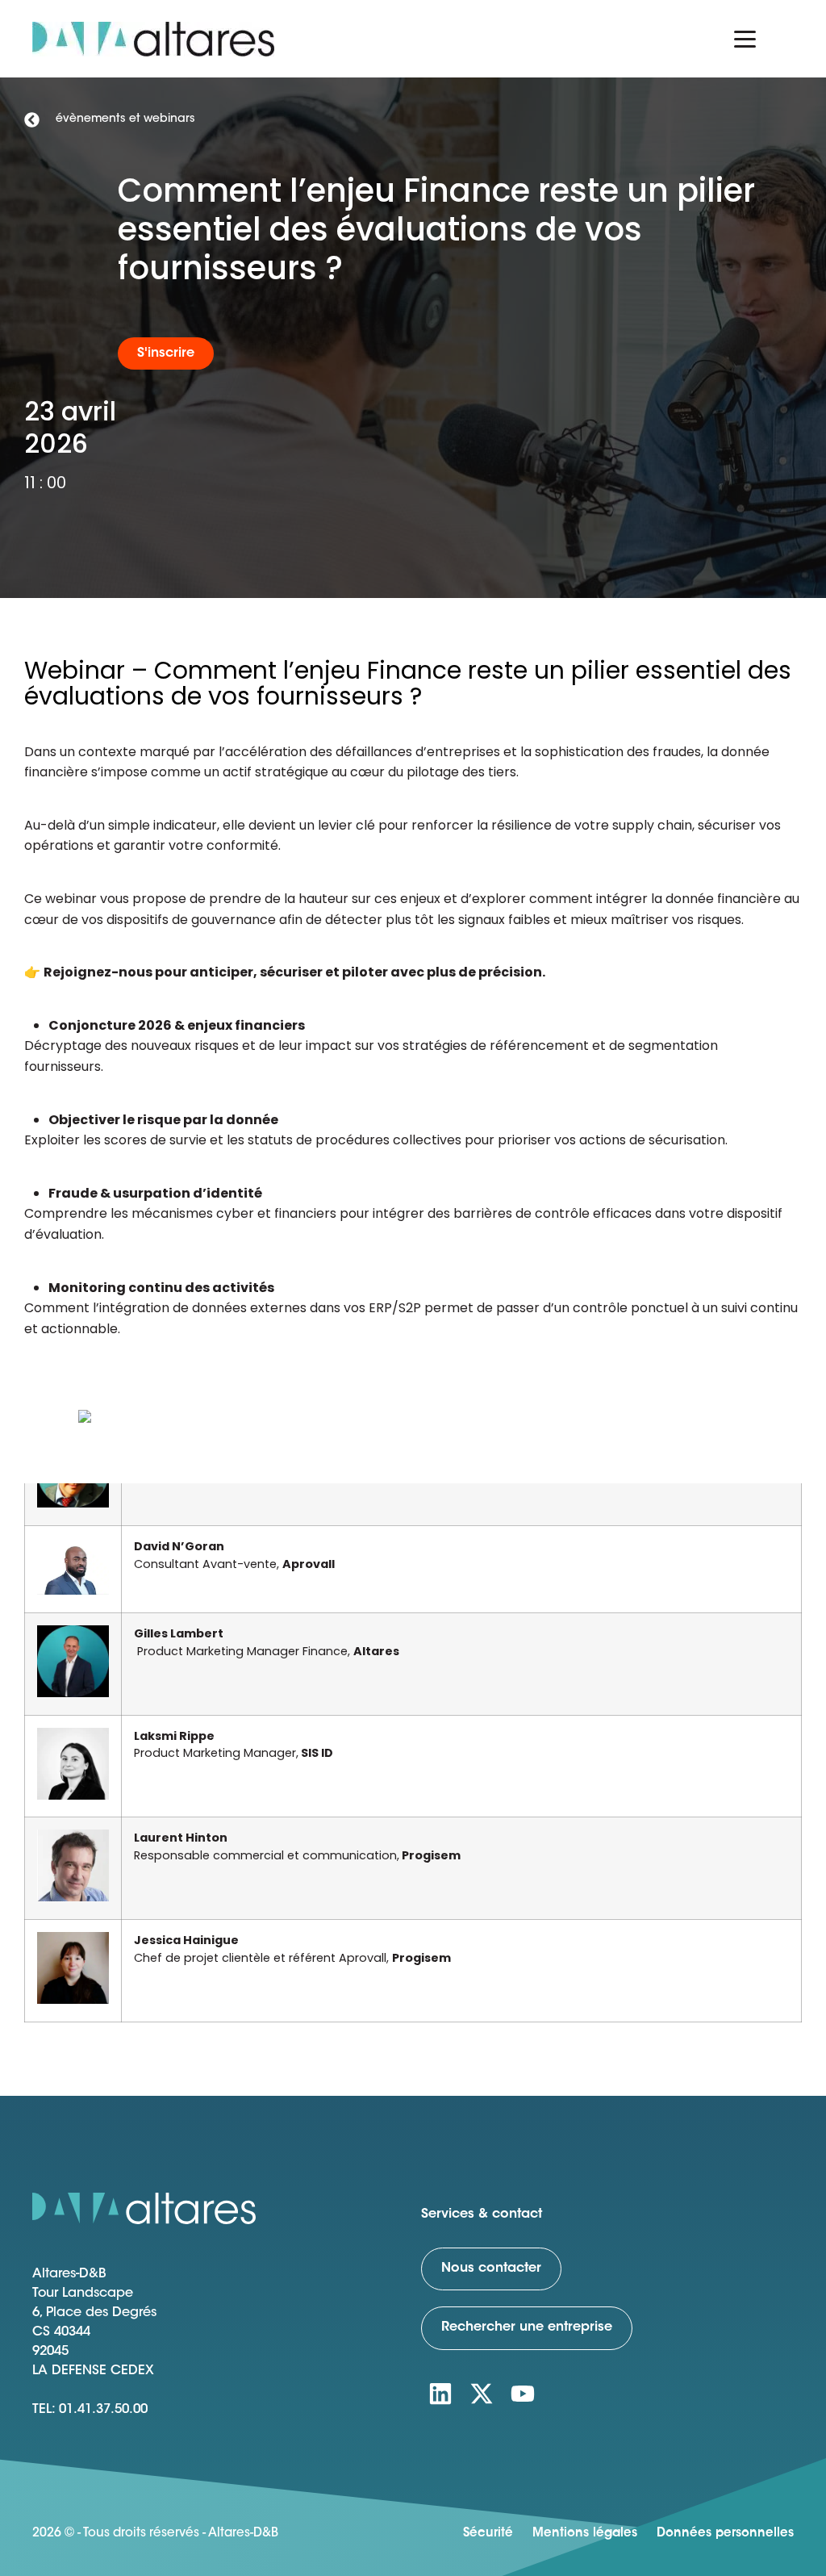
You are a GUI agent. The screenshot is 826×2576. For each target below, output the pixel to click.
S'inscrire (166, 353)
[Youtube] (523, 2394)
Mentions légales (585, 2534)
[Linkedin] (440, 2394)
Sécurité (488, 2534)
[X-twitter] (482, 2394)
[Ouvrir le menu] (745, 39)
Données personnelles (725, 2534)
